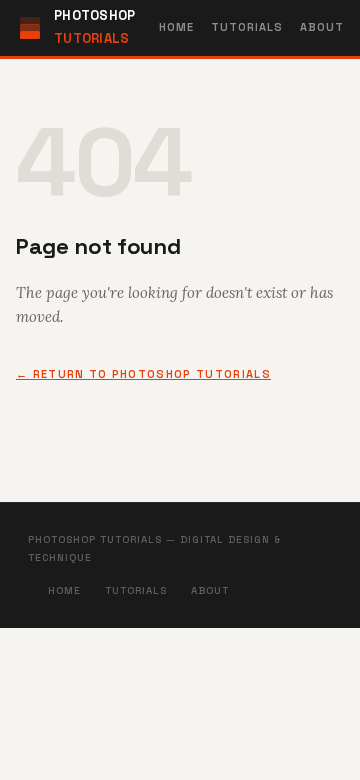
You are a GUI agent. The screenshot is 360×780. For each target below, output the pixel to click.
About (322, 27)
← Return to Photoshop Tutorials (143, 374)
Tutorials (247, 27)
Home (176, 27)
